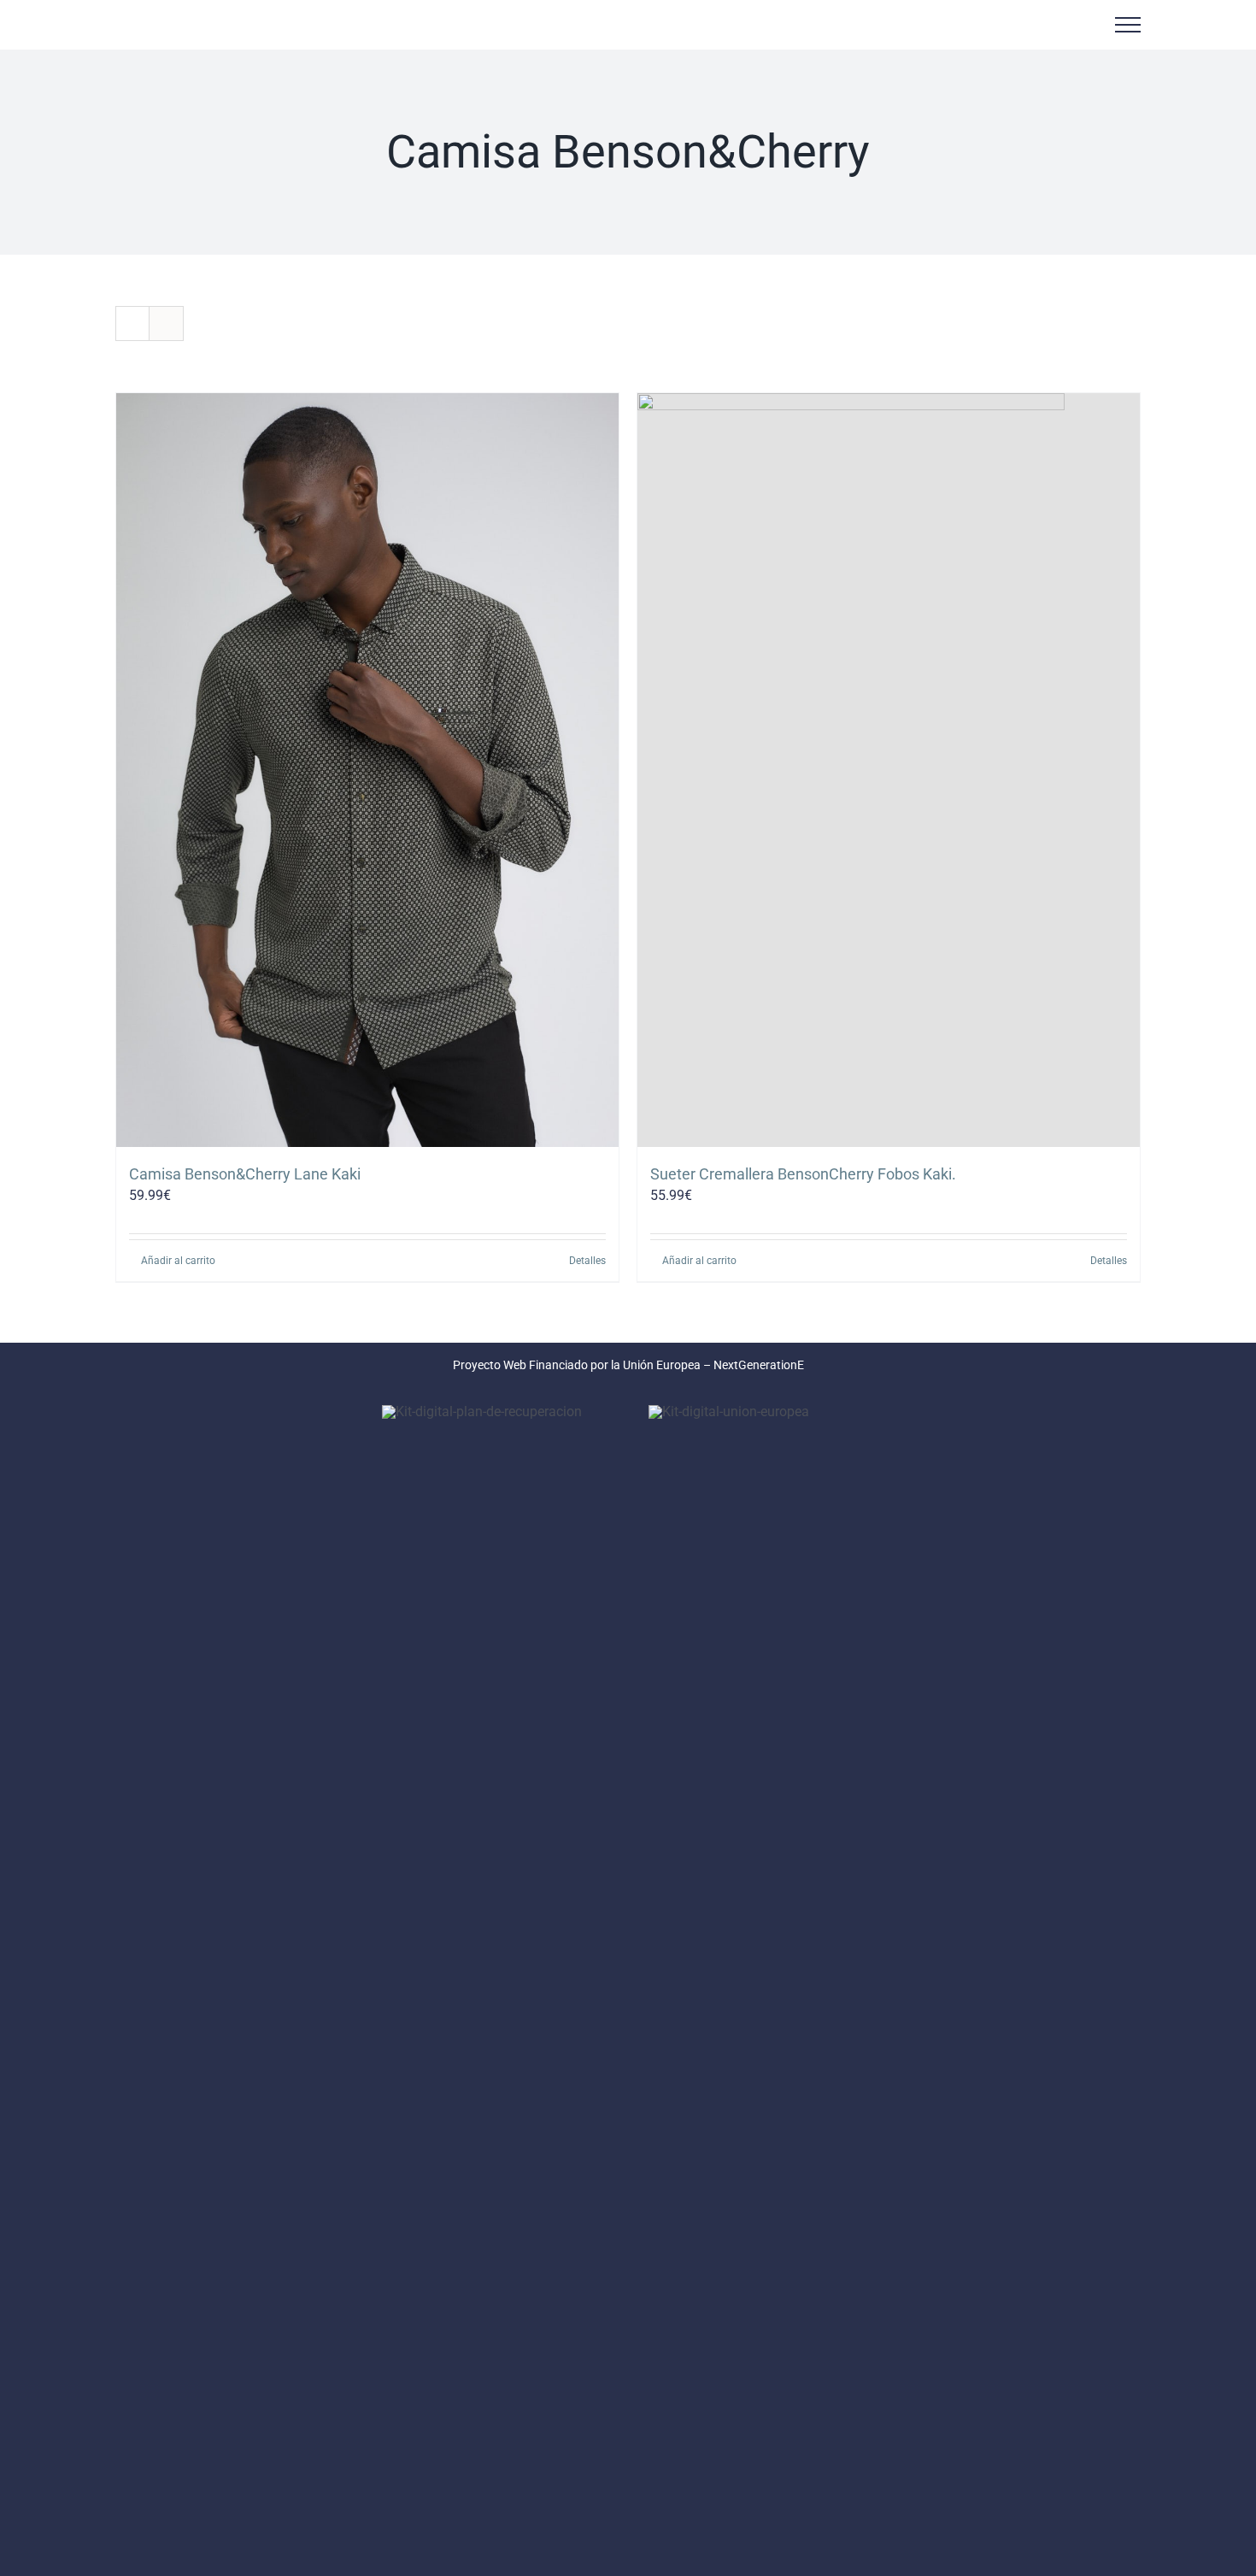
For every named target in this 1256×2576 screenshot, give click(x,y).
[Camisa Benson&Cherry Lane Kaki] (367, 770)
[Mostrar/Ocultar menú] (1128, 25)
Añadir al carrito (178, 1261)
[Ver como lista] (166, 323)
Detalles (587, 1261)
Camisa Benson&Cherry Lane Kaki (245, 1174)
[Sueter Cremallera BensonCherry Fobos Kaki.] (889, 770)
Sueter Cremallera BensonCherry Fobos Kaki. (803, 1174)
